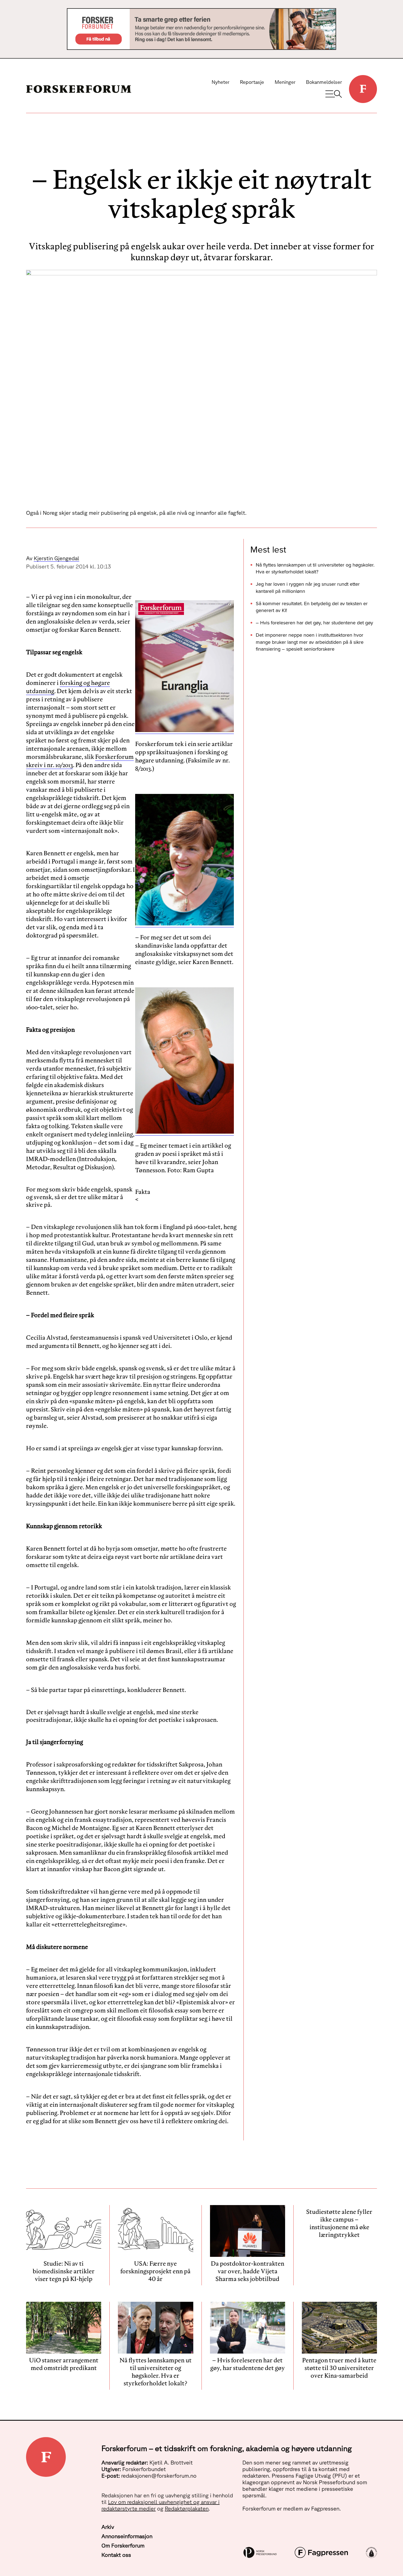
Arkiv (108, 2527)
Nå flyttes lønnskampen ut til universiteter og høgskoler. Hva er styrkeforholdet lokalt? (315, 568)
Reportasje (252, 82)
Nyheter (221, 82)
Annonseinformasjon (127, 2536)
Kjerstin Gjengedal (56, 558)
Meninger (285, 82)
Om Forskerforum (123, 2545)
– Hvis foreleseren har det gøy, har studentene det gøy (314, 623)
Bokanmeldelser (324, 82)
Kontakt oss (116, 2555)
